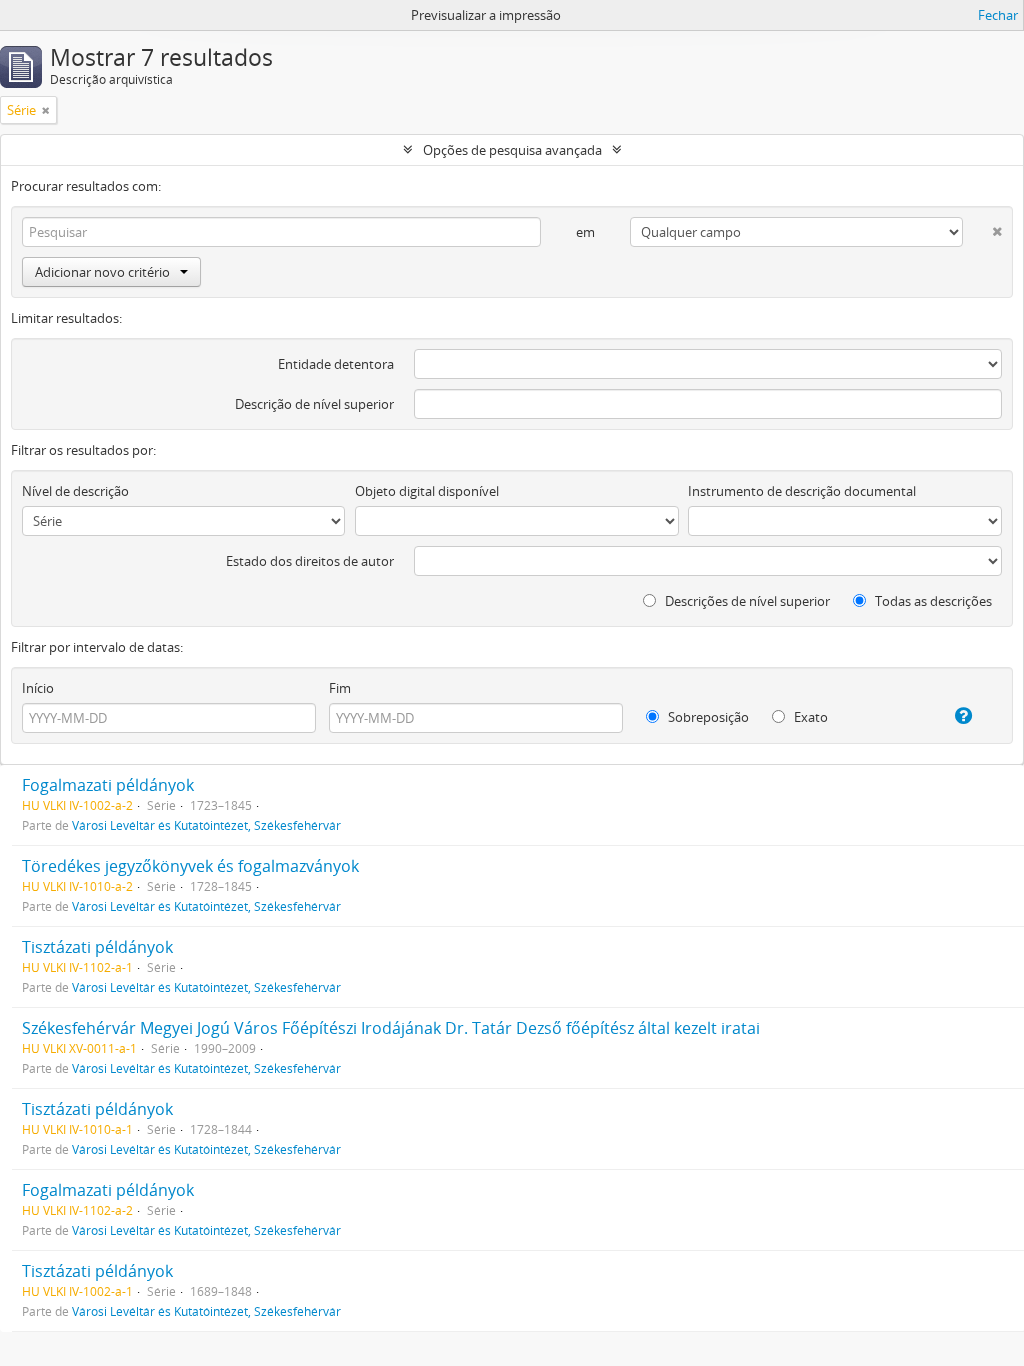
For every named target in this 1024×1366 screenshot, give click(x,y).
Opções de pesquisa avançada (512, 150)
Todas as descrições (932, 601)
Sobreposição (707, 717)
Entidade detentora (336, 364)
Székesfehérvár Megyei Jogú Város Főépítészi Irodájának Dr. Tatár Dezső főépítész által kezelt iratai (391, 1028)
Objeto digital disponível (427, 491)
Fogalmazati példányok (108, 785)
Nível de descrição (75, 491)
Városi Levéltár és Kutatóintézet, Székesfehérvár (206, 825)
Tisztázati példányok (97, 947)
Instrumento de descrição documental (802, 491)
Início (38, 688)
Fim (340, 688)
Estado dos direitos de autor (310, 561)
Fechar (998, 15)
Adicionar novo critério (102, 272)
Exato (809, 717)
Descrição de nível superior (314, 404)
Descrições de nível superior (746, 601)
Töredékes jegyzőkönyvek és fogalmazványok (190, 866)
